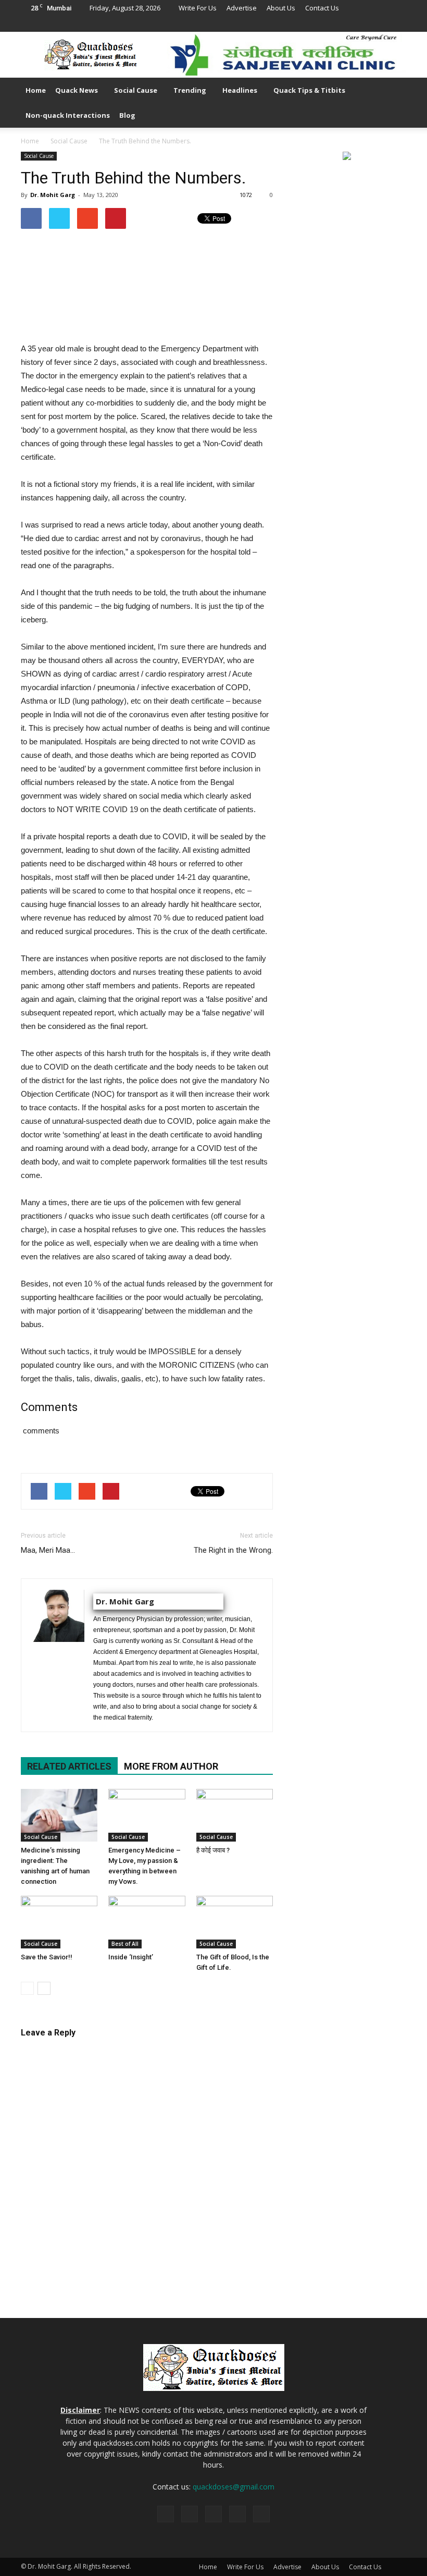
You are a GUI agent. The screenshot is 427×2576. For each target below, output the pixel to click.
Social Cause (136, 90)
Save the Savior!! (47, 1957)
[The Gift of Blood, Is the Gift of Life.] (235, 1922)
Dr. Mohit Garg (53, 195)
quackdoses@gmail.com (234, 2487)
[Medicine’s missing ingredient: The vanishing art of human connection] (59, 1815)
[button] (394, 103)
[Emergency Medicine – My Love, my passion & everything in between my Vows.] (147, 1815)
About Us (281, 8)
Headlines (240, 90)
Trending (190, 90)
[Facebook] (347, 24)
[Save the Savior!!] (59, 1922)
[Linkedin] (364, 24)
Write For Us (198, 8)
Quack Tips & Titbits (309, 90)
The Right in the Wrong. (233, 1550)
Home (36, 90)
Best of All (125, 1944)
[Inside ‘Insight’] (147, 1922)
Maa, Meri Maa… (48, 1550)
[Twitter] (381, 24)
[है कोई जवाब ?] (235, 1815)
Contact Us (322, 8)
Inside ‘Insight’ (131, 1957)
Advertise (242, 8)
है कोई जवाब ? (213, 1850)
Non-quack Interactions (68, 115)
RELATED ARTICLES (69, 1766)
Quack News (77, 90)
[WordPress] (398, 24)
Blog (127, 115)
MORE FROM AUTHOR (171, 1766)
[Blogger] (330, 24)
